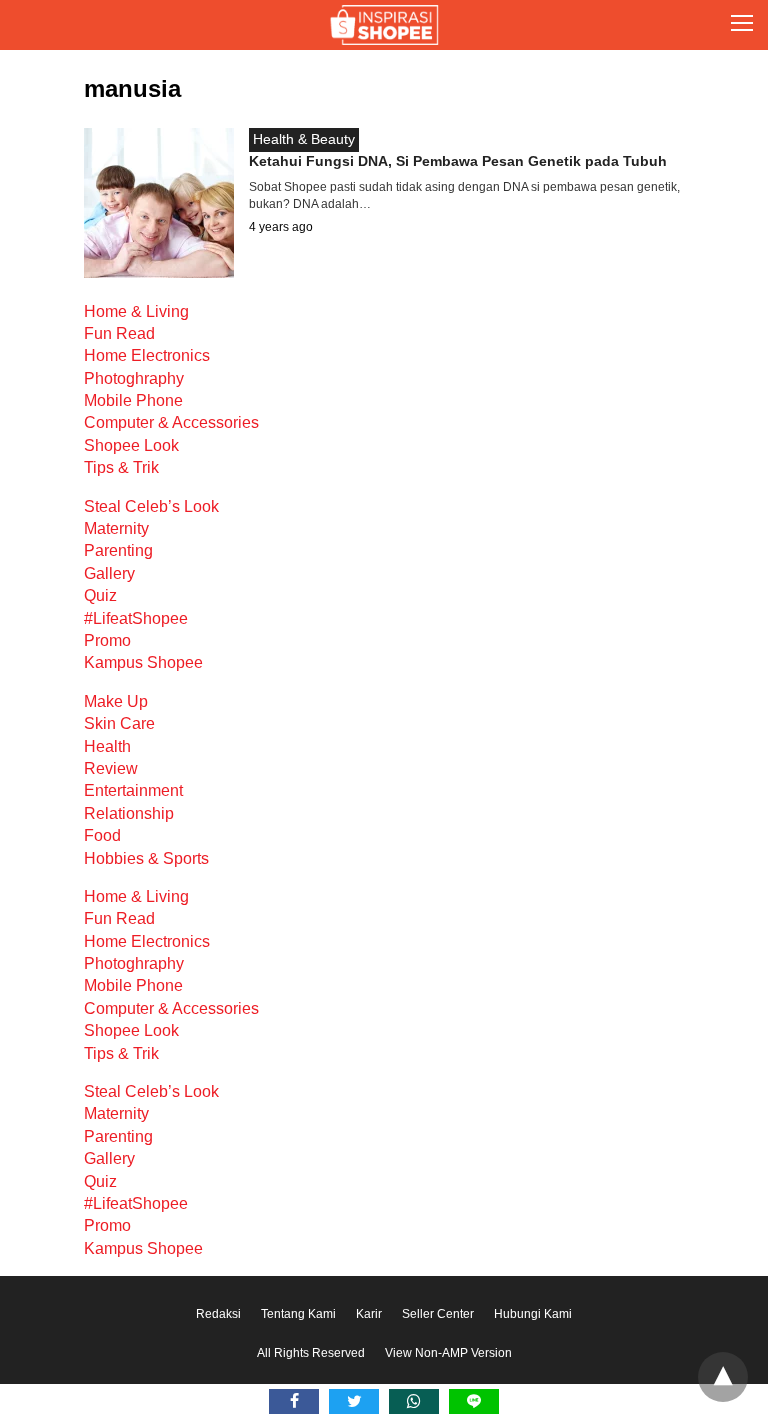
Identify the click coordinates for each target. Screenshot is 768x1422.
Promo (107, 640)
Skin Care (119, 723)
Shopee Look (131, 445)
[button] (742, 25)
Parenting (118, 550)
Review (111, 768)
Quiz (100, 595)
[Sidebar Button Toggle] (742, 25)
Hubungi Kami (533, 1314)
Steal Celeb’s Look (151, 506)
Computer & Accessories (171, 422)
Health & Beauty (304, 139)
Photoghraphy (134, 378)
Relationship (129, 813)
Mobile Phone (133, 400)
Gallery (109, 573)
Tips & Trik (121, 467)
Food (102, 835)
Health (107, 746)
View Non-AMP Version (448, 1353)
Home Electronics (147, 355)
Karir (369, 1314)
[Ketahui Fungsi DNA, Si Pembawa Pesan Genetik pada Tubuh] (159, 272)
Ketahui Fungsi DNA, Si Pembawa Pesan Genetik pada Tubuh (458, 161)
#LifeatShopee (136, 618)
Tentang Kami (298, 1314)
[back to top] (723, 1377)
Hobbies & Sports (146, 858)
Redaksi (218, 1314)
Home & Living (136, 311)
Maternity (116, 528)
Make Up (116, 701)
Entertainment (133, 790)
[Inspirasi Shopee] (384, 25)
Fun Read (119, 333)
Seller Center (438, 1314)
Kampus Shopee (143, 662)
